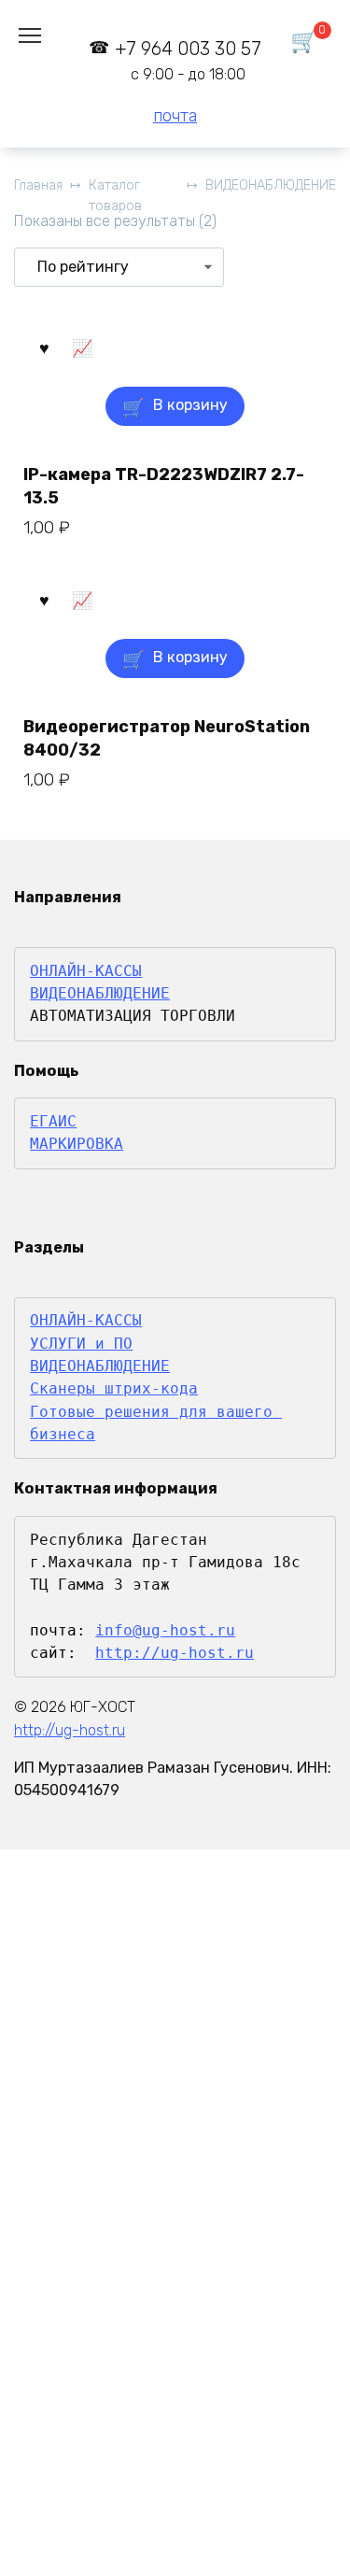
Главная (38, 185)
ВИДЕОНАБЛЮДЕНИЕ (271, 185)
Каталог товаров (115, 196)
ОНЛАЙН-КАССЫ (86, 971)
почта (175, 116)
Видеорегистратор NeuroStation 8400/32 (167, 738)
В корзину (190, 405)
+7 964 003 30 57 (188, 60)
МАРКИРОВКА (77, 1144)
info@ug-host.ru (165, 1630)
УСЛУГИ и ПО (81, 1344)
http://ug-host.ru (175, 1653)
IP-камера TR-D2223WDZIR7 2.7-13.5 (164, 486)
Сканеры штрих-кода (114, 1388)
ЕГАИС (53, 1121)
